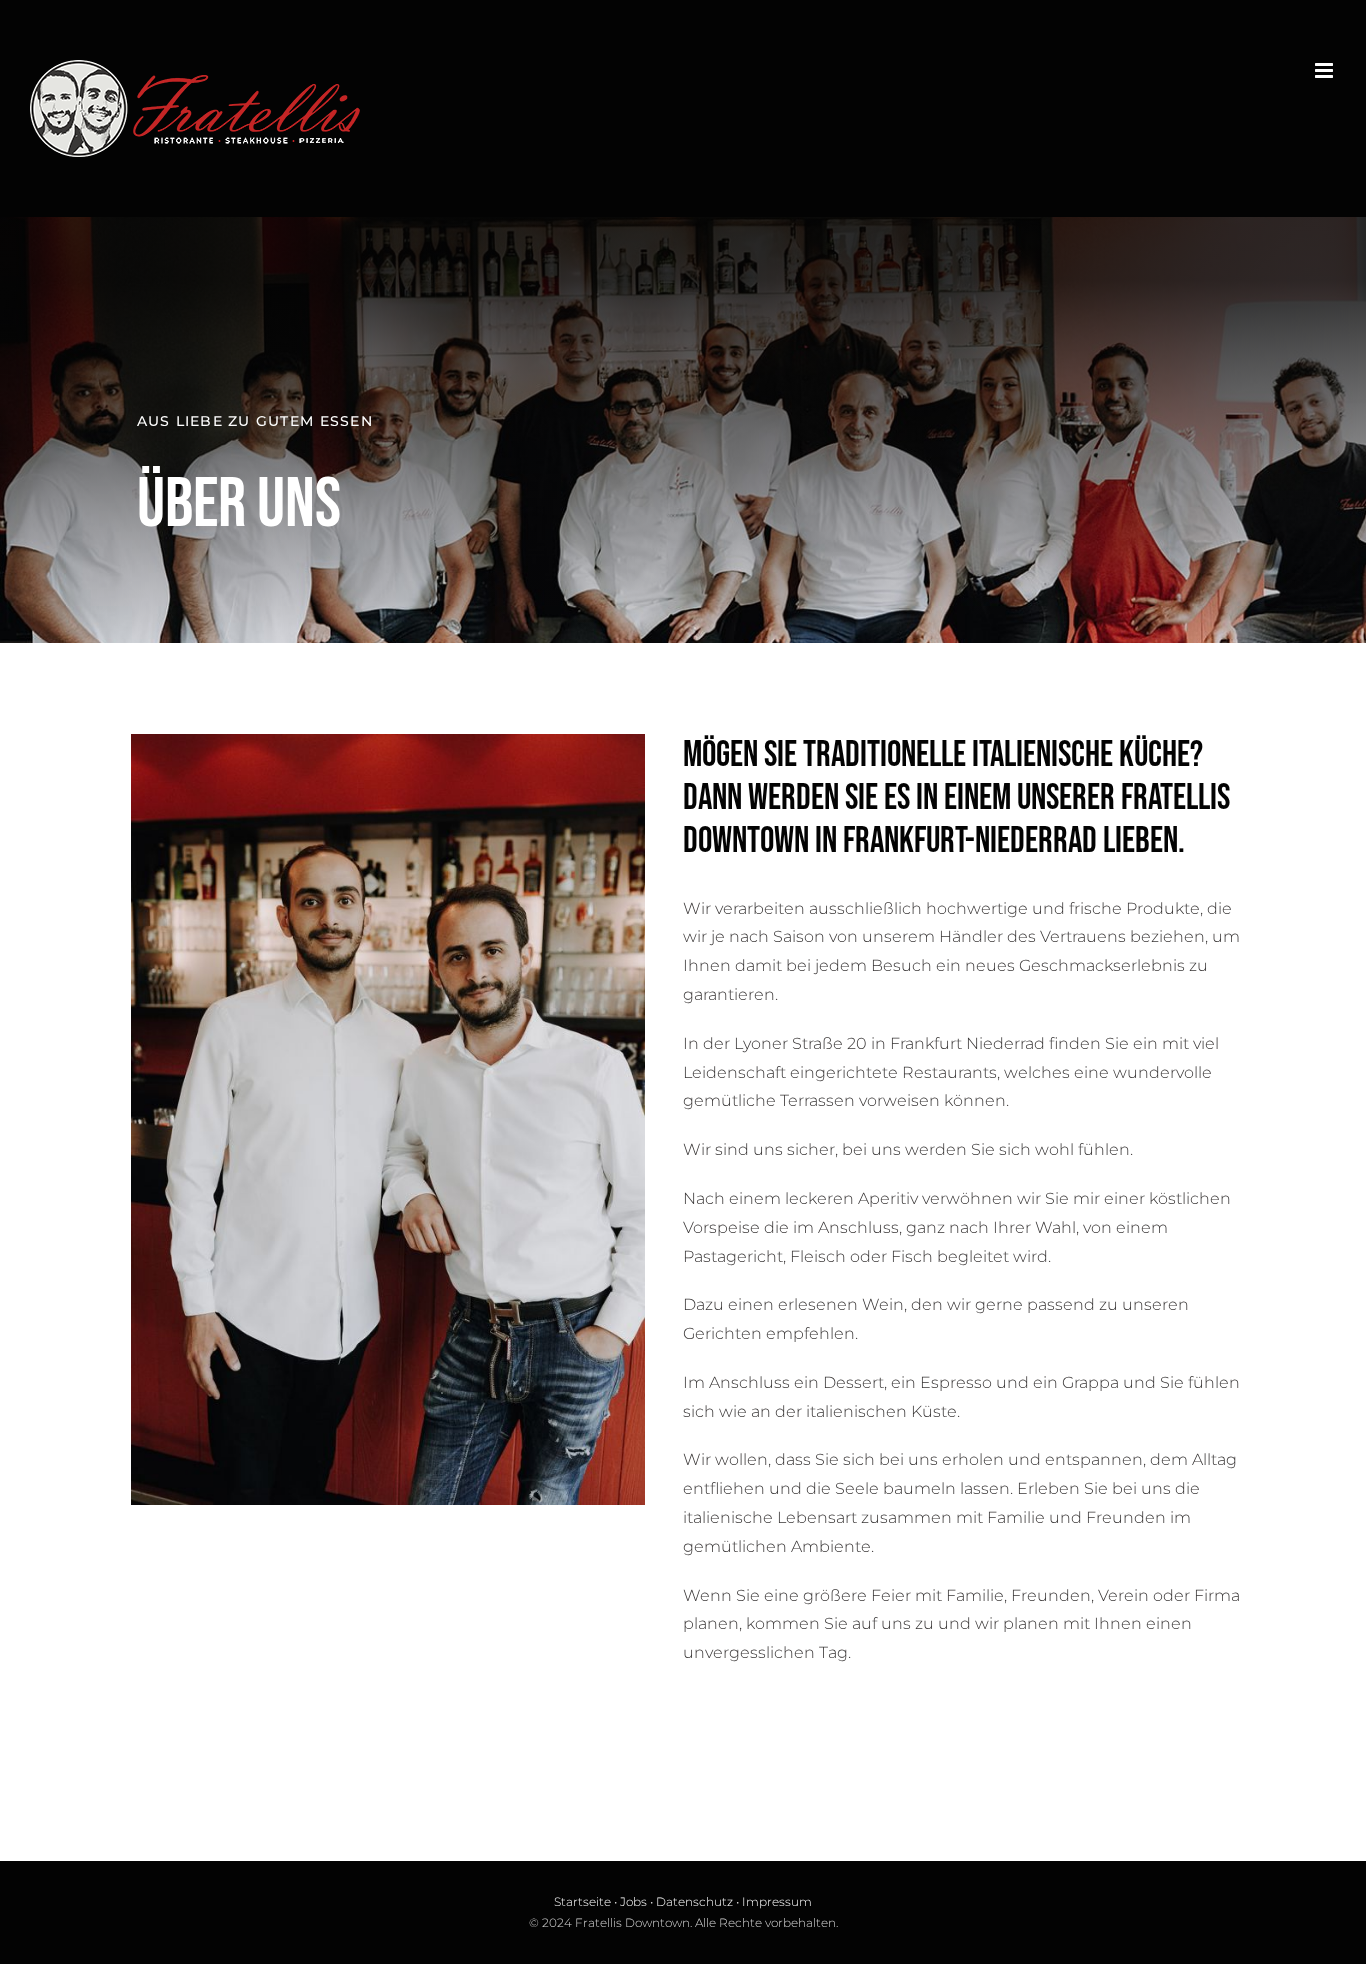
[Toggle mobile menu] (1325, 70)
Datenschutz (694, 1901)
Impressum (777, 1901)
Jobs (633, 1901)
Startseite (582, 1901)
